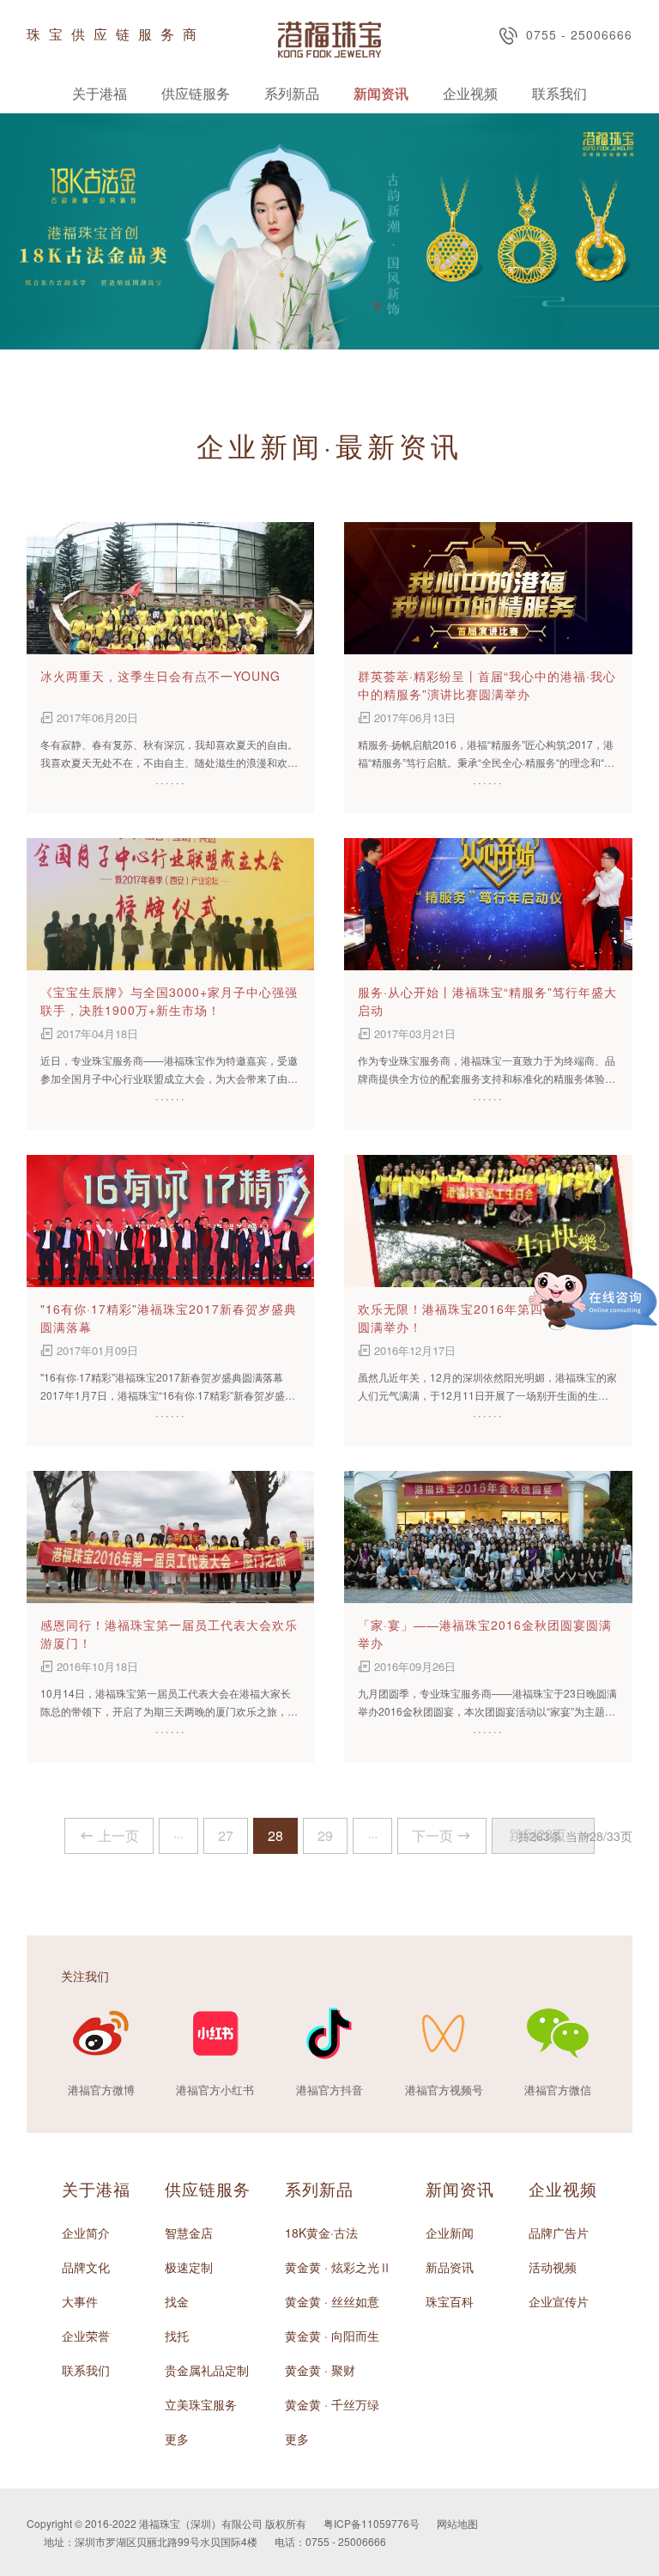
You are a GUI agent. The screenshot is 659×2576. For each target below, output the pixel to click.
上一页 (118, 1835)
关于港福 (100, 93)
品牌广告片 (559, 2233)
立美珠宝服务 (201, 2404)
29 (325, 1835)
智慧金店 (189, 2233)
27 (226, 1835)
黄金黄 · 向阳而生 (332, 2336)
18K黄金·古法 (321, 2233)
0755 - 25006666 (579, 34)
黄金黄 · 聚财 (320, 2370)
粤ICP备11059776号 (372, 2523)
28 (275, 1835)
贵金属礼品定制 (207, 2370)
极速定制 (189, 2267)
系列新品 (292, 93)
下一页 (432, 1835)
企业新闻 (450, 2233)
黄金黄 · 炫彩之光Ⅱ (338, 2267)
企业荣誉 (86, 2336)
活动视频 (553, 2267)
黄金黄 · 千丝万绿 (332, 2404)
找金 (177, 2301)
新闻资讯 (381, 93)
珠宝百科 (450, 2301)
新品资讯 (450, 2267)
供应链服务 (196, 93)
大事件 (80, 2301)
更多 (177, 2439)
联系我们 (559, 93)
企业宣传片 (559, 2301)
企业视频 (470, 93)
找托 (177, 2336)
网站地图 (457, 2523)
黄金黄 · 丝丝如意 (332, 2301)
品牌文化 (86, 2267)
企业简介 (86, 2233)
